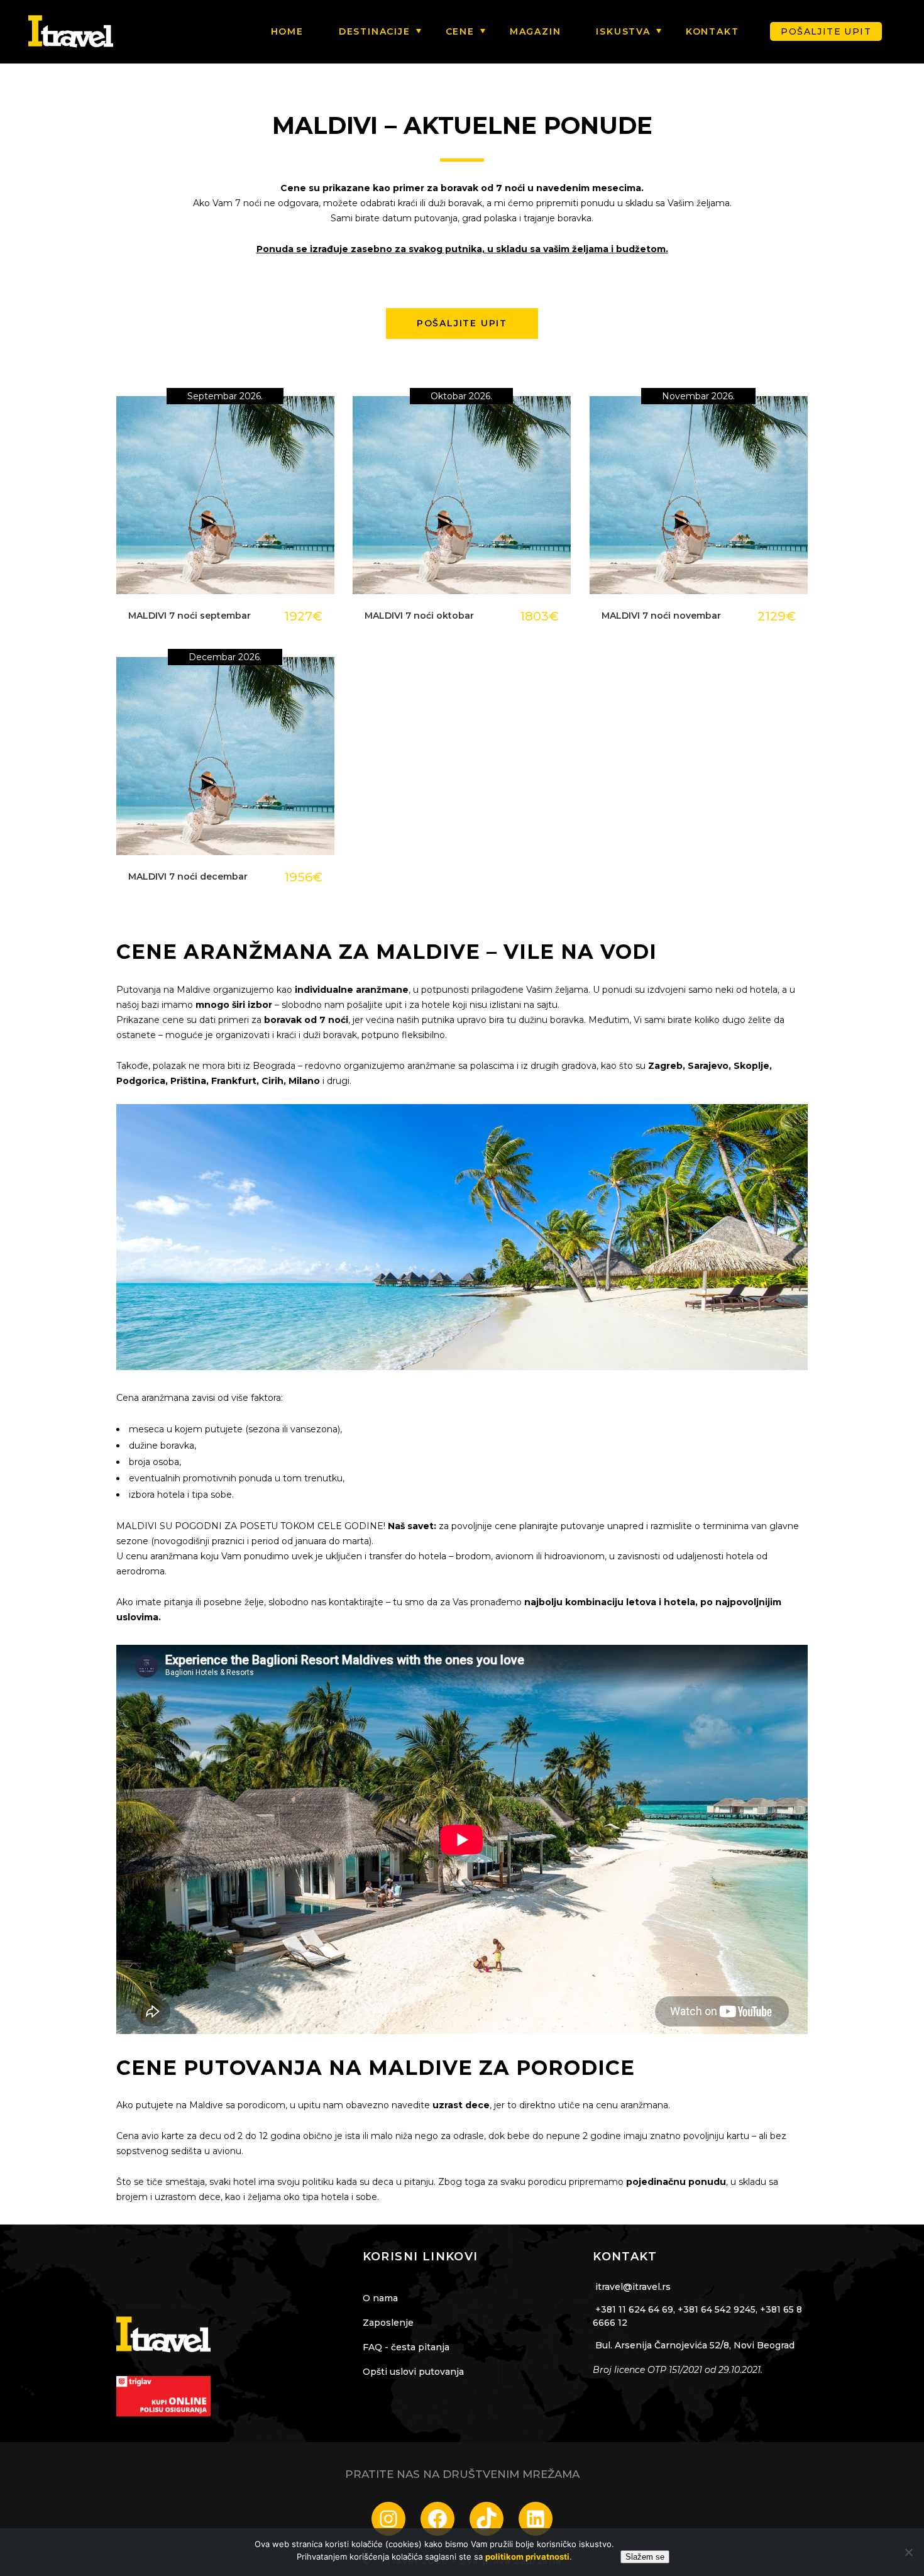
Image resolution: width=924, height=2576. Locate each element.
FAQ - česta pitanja (406, 2347)
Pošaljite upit (826, 31)
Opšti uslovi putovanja (413, 2372)
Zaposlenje (388, 2323)
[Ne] (908, 2552)
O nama (380, 2298)
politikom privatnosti (527, 2557)
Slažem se (645, 2557)
